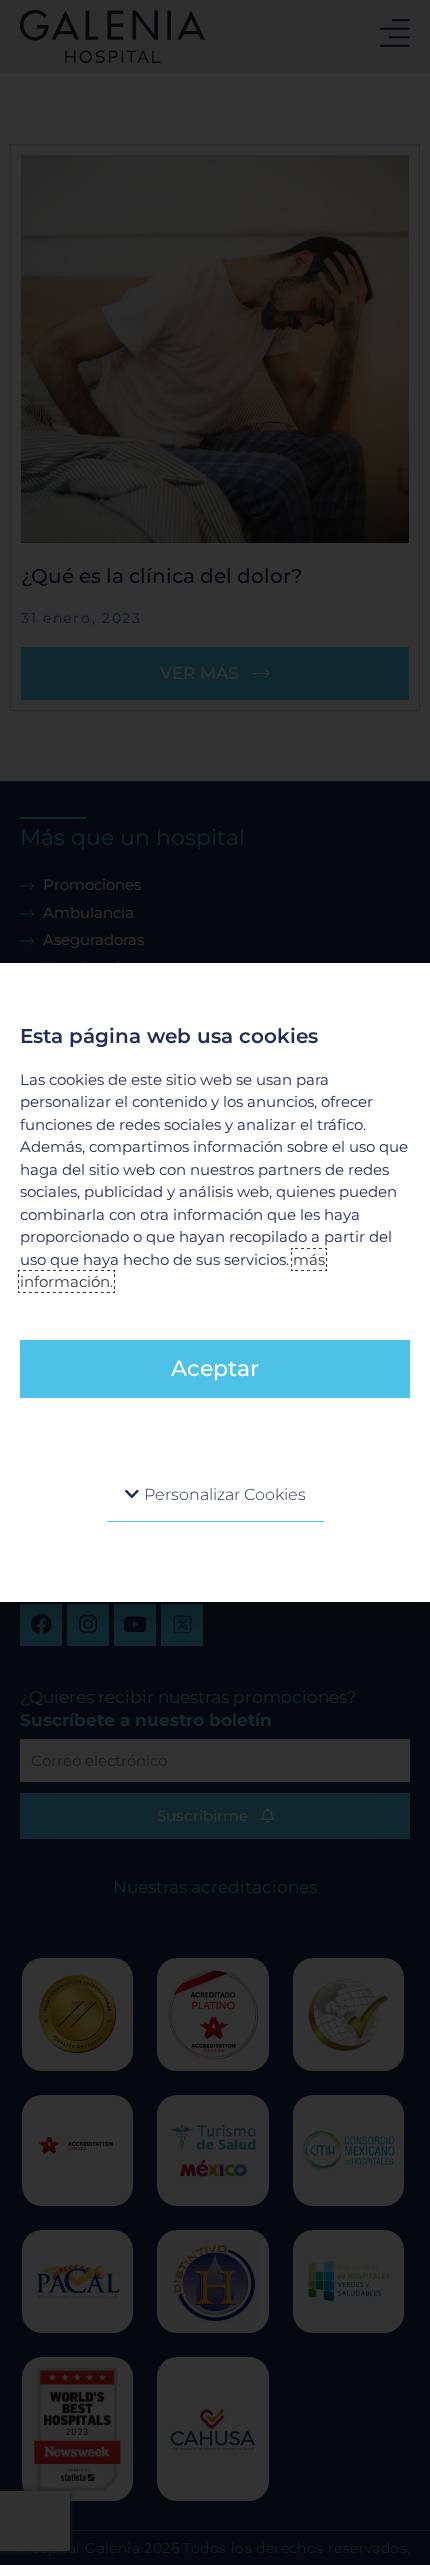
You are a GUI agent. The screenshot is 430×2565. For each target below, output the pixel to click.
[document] (215, 1282)
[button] (215, 1495)
